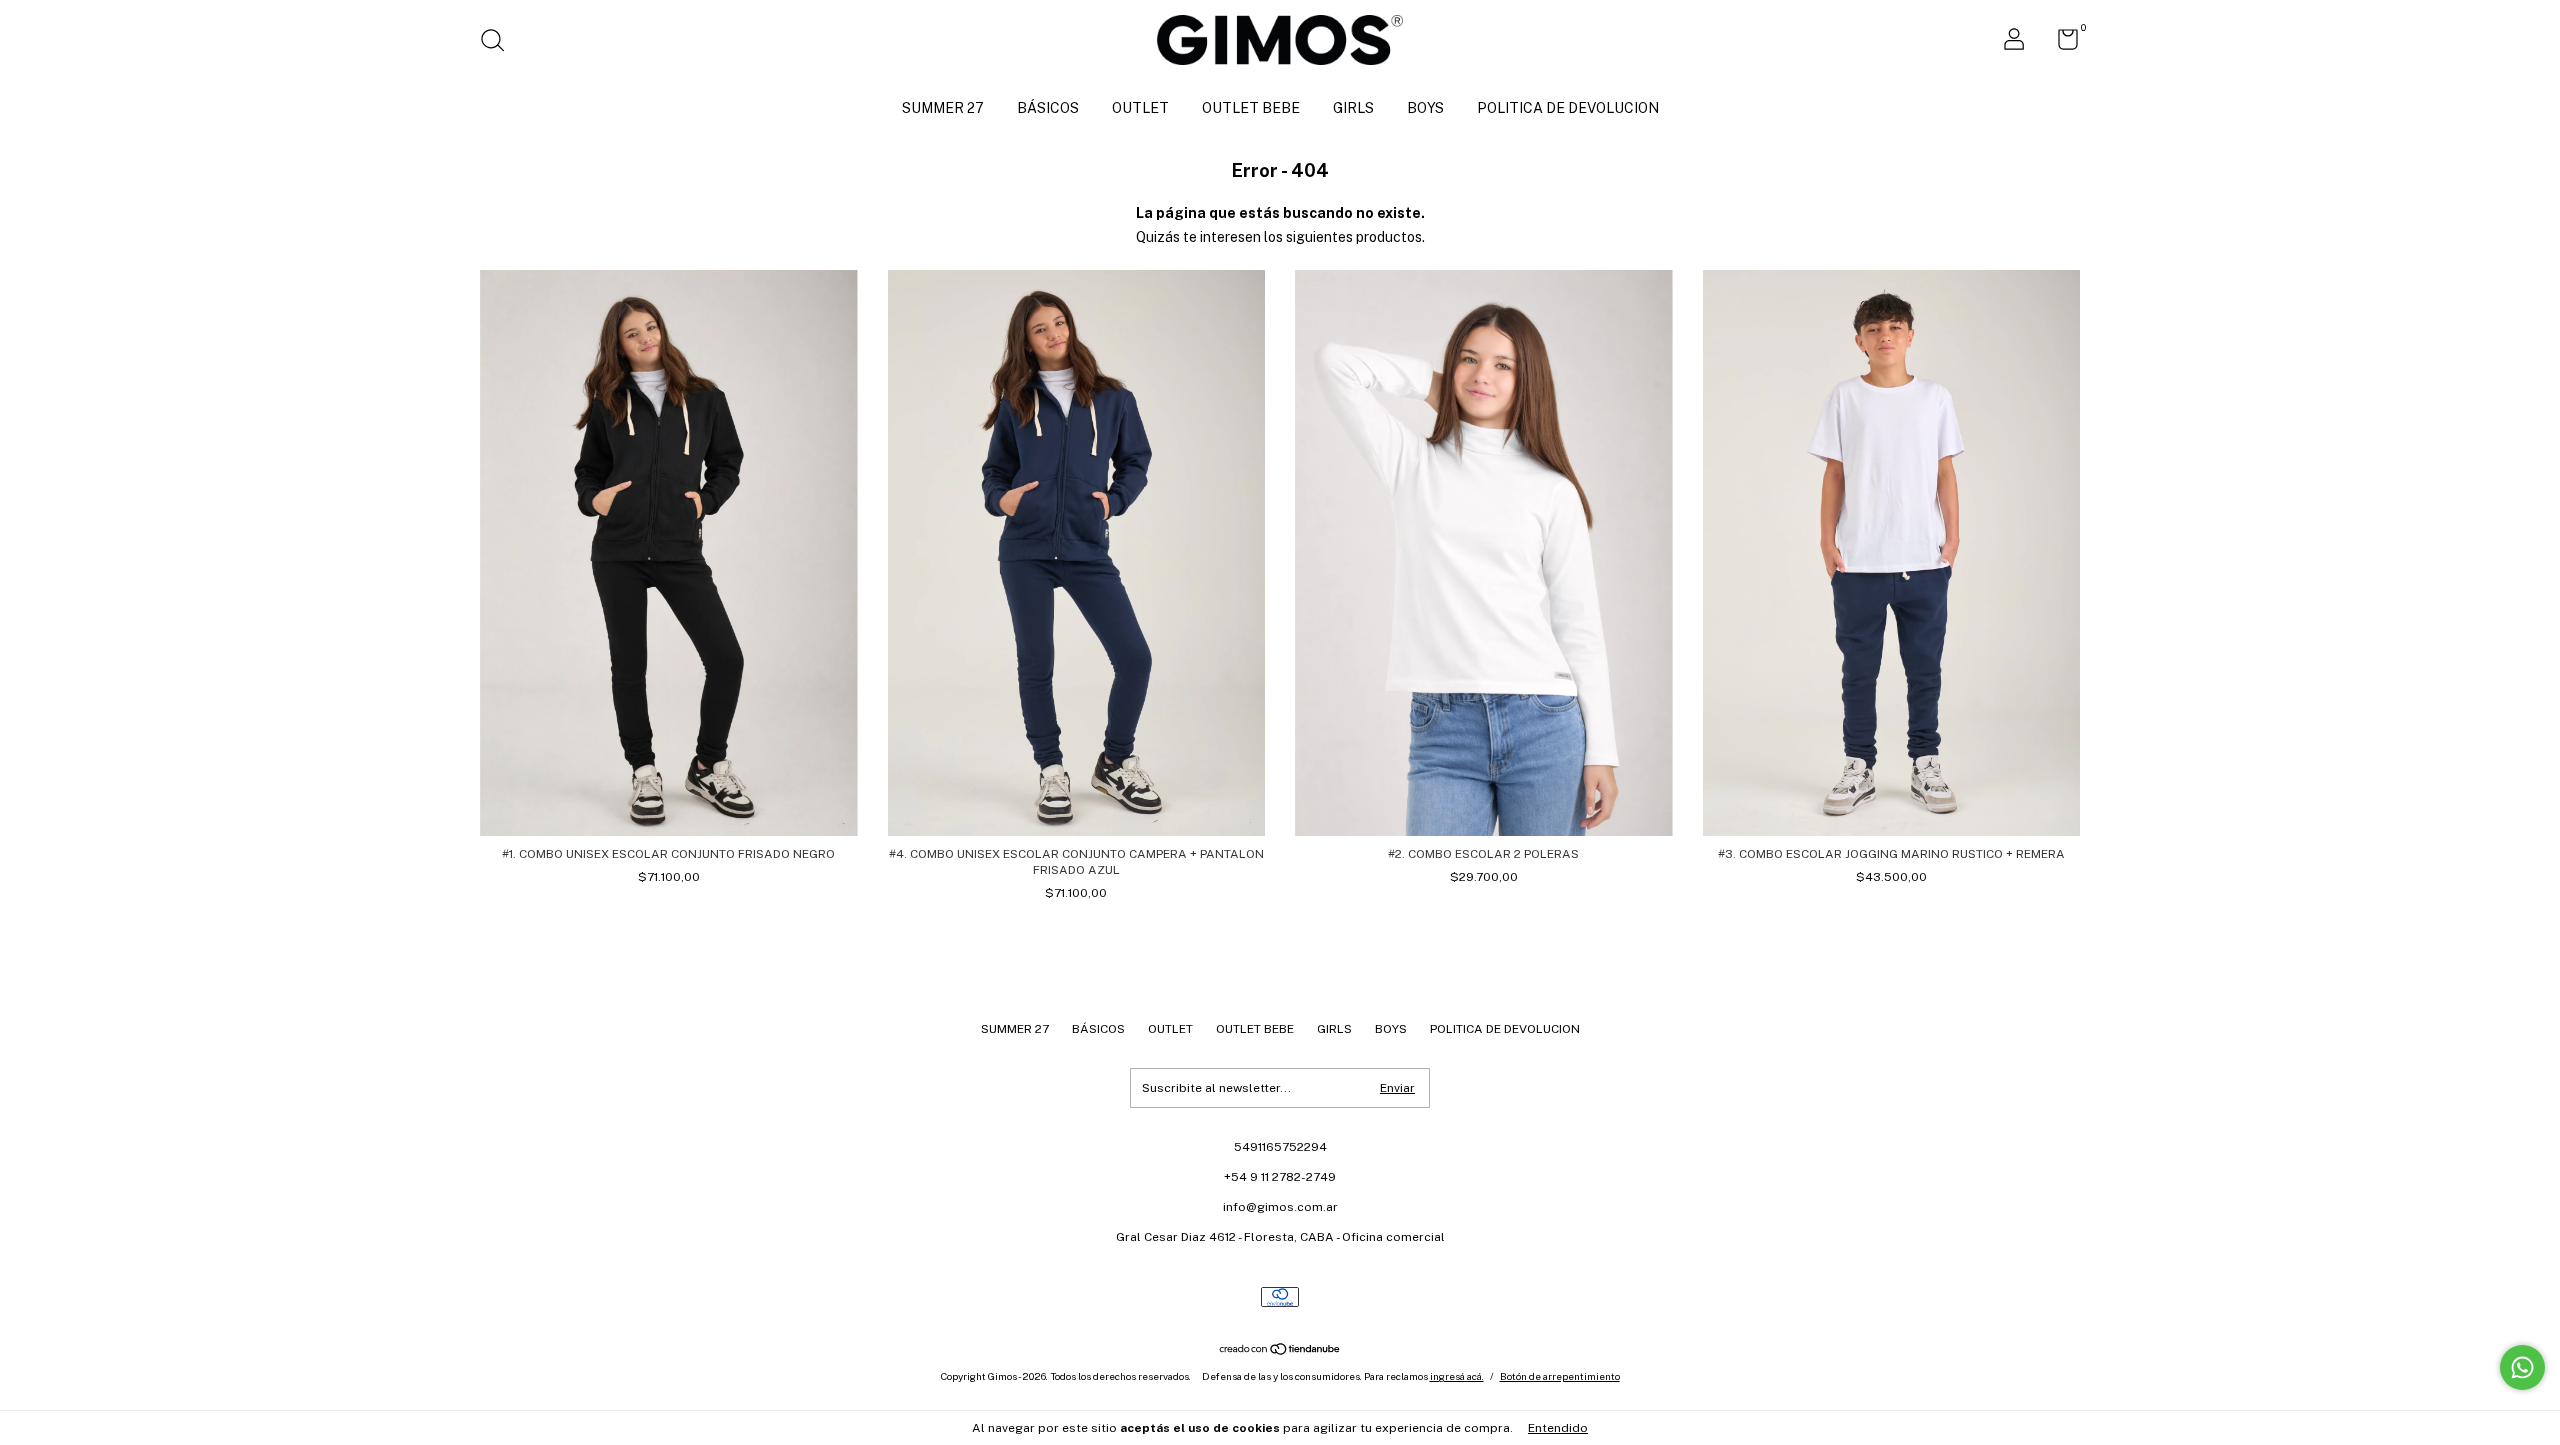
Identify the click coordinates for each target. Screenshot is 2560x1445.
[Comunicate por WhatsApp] (2522, 1367)
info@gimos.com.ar (1280, 1207)
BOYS (1425, 108)
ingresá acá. (1457, 1376)
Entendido (1558, 1428)
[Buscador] (499, 43)
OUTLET (1140, 108)
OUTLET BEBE (1251, 108)
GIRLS (1353, 108)
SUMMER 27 (943, 108)
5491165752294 (1280, 1147)
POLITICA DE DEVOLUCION (1568, 108)
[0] (2060, 44)
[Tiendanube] (1280, 1351)
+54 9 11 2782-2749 (1280, 1177)
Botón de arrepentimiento (1560, 1376)
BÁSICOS (1048, 108)
